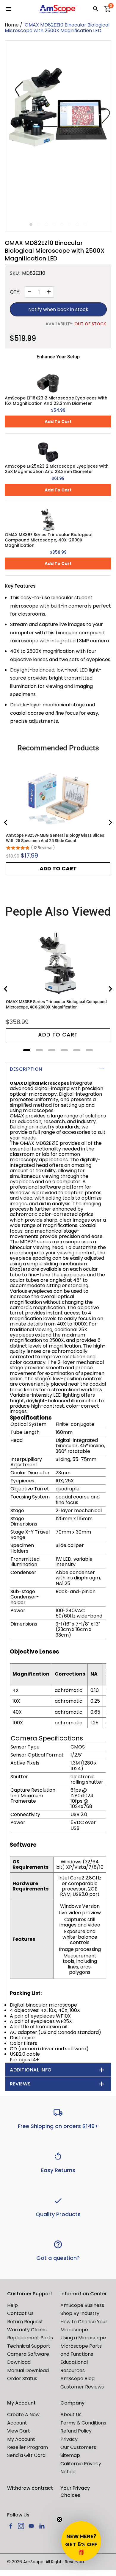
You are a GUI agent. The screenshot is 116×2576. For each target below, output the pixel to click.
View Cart (19, 2431)
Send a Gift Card (26, 2455)
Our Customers (78, 2447)
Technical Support (29, 2346)
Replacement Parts (30, 2338)
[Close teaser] (59, 2519)
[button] (81, 2541)
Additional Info (31, 2070)
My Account (21, 2439)
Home (12, 25)
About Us (71, 2415)
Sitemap (70, 2455)
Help (12, 2305)
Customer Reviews (82, 2387)
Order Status (22, 2378)
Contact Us (20, 2313)
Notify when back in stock (58, 309)
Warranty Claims (27, 2330)
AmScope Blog (77, 2378)
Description (26, 1069)
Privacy (69, 2439)
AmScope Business (82, 2305)
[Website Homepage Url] (58, 9)
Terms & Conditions (83, 2423)
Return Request (25, 2322)
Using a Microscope (83, 2338)
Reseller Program (28, 2447)
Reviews (20, 2084)
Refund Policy (76, 2431)
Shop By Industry (80, 2313)
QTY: (15, 292)
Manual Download (28, 2370)
